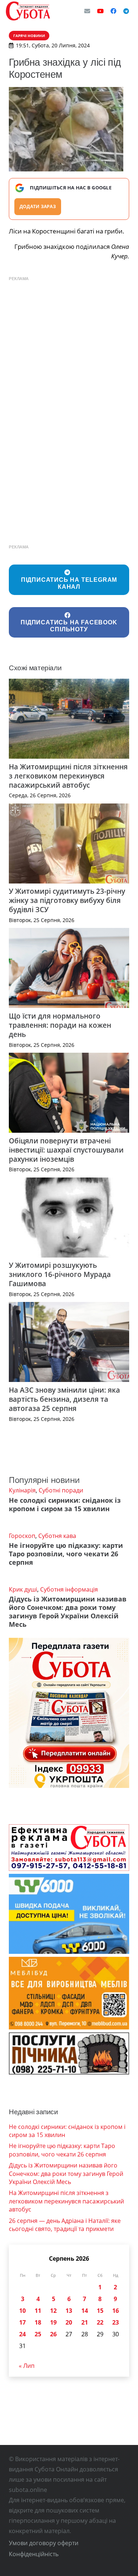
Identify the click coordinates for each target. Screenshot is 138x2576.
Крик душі (23, 1589)
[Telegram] (126, 11)
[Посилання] (28, 11)
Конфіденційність (34, 2554)
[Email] (87, 11)
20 (69, 2322)
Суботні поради (61, 1490)
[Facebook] (113, 11)
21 (85, 2322)
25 (38, 2334)
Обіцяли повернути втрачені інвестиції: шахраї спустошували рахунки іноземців (66, 1150)
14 (85, 2311)
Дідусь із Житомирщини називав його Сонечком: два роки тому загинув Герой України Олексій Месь (68, 1612)
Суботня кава (57, 1536)
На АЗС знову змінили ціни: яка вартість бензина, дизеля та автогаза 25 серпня (64, 1399)
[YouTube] (100, 11)
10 (22, 2311)
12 (53, 2311)
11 (38, 2311)
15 (100, 2311)
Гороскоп (22, 1536)
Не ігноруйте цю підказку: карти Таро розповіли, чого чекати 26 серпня (66, 1554)
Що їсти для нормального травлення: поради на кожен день (60, 1025)
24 (22, 2334)
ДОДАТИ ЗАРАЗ (38, 206)
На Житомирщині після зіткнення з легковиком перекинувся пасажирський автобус (68, 776)
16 (116, 2311)
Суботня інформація (69, 1589)
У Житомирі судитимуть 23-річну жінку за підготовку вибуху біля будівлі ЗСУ (67, 900)
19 (53, 2322)
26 (53, 2334)
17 (22, 2322)
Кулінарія (22, 1490)
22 (100, 2322)
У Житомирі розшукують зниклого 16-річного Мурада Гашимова (60, 1274)
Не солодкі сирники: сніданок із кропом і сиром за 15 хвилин (65, 1504)
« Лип (27, 2366)
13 (69, 2311)
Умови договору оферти (44, 2543)
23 (116, 2322)
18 (38, 2322)
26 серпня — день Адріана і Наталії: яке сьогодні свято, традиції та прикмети (65, 2225)
